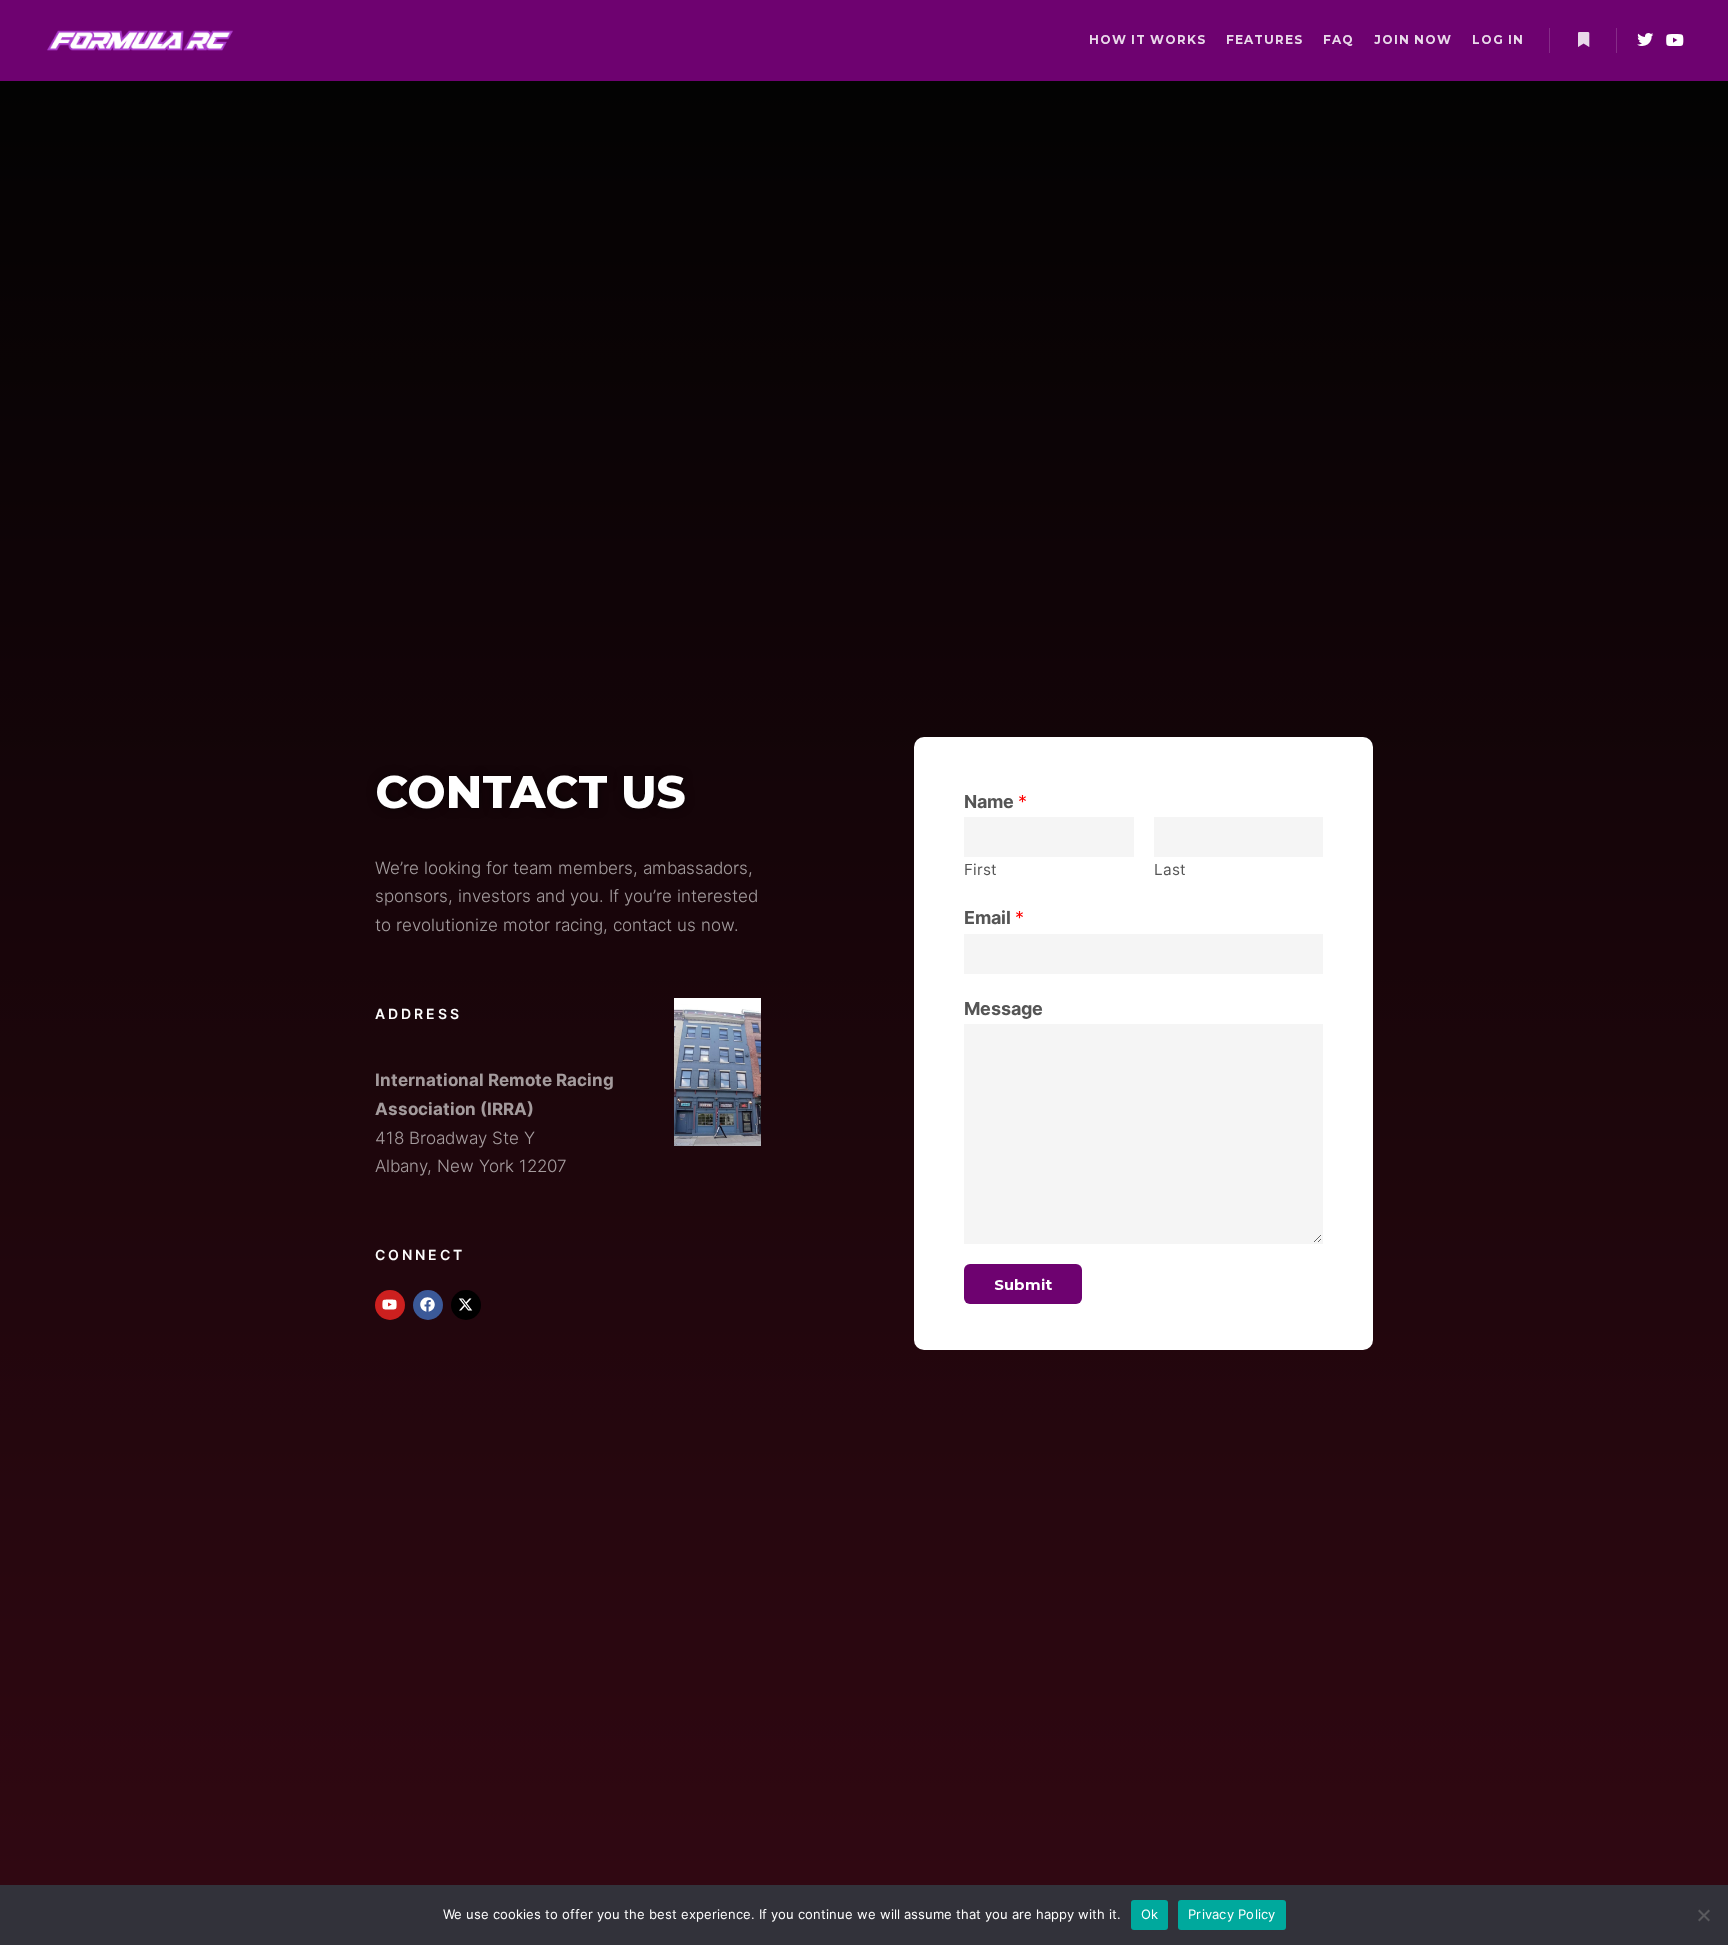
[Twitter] (1645, 40)
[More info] (1583, 40)
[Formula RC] (140, 40)
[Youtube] (390, 1305)
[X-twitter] (466, 1305)
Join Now (1413, 39)
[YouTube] (1675, 40)
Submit (1023, 1284)
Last (1170, 869)
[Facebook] (428, 1305)
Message (1003, 1008)
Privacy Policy (1232, 1914)
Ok (1150, 1914)
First (980, 869)
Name (995, 801)
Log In (1498, 39)
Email (994, 917)
